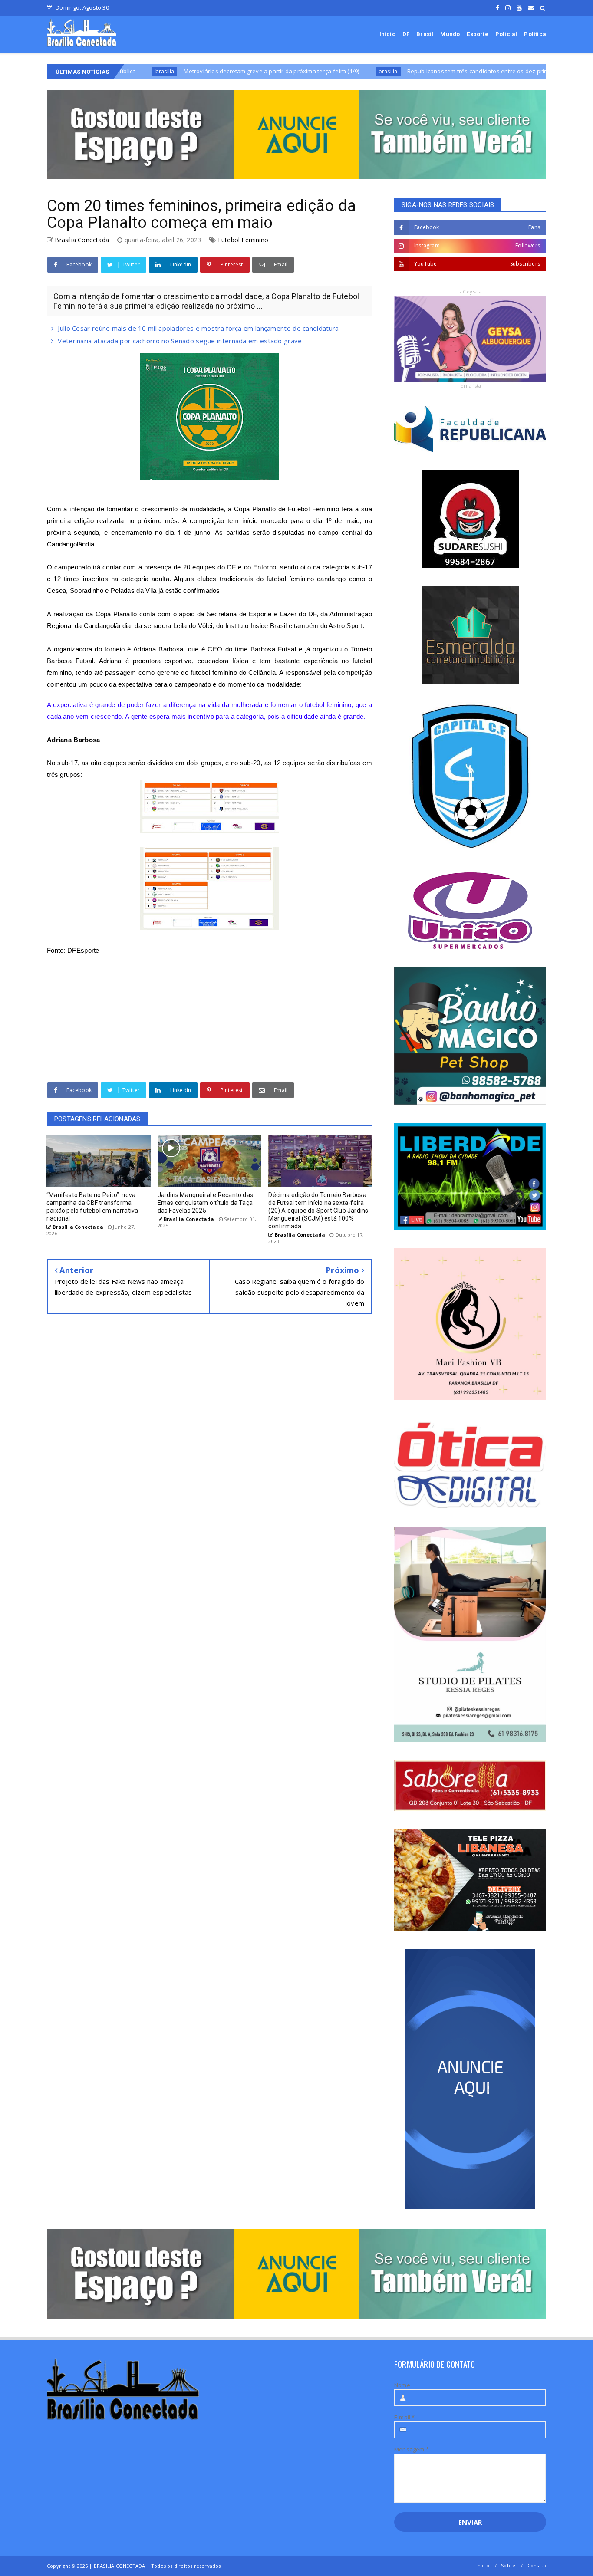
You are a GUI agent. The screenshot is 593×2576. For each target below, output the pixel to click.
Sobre (508, 2565)
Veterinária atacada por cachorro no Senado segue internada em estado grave (180, 341)
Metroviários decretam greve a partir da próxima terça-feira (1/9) (178, 71)
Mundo (450, 34)
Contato (537, 2565)
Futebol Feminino (243, 240)
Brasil (425, 34)
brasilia (294, 71)
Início (387, 34)
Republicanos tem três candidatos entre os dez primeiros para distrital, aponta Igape (429, 71)
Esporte (477, 34)
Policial (506, 34)
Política (535, 34)
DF (406, 34)
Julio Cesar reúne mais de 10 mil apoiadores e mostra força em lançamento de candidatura (198, 328)
